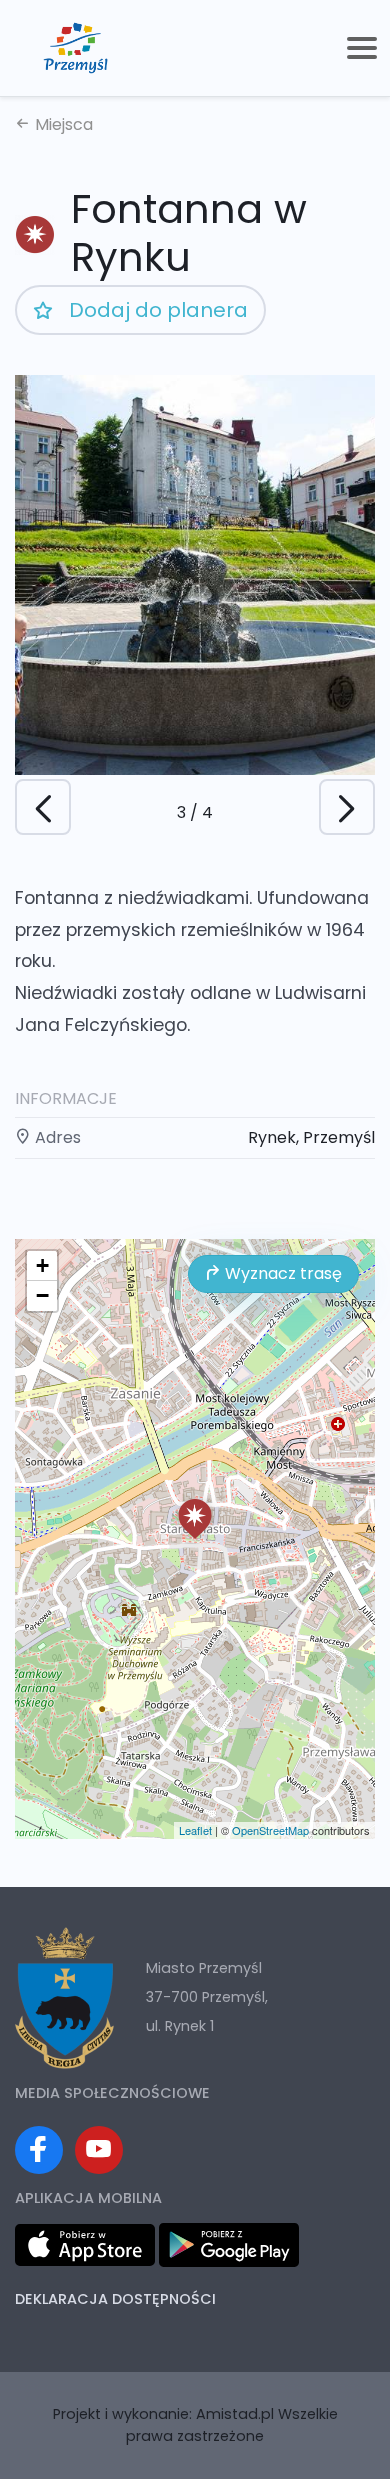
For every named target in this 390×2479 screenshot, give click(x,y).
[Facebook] (39, 2150)
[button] (347, 807)
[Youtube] (99, 2150)
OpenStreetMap (270, 1830)
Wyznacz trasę (281, 1273)
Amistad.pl (235, 2414)
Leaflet (195, 1830)
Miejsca (62, 124)
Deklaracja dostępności (115, 2299)
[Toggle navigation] (362, 48)
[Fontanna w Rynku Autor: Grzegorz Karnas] (195, 575)
